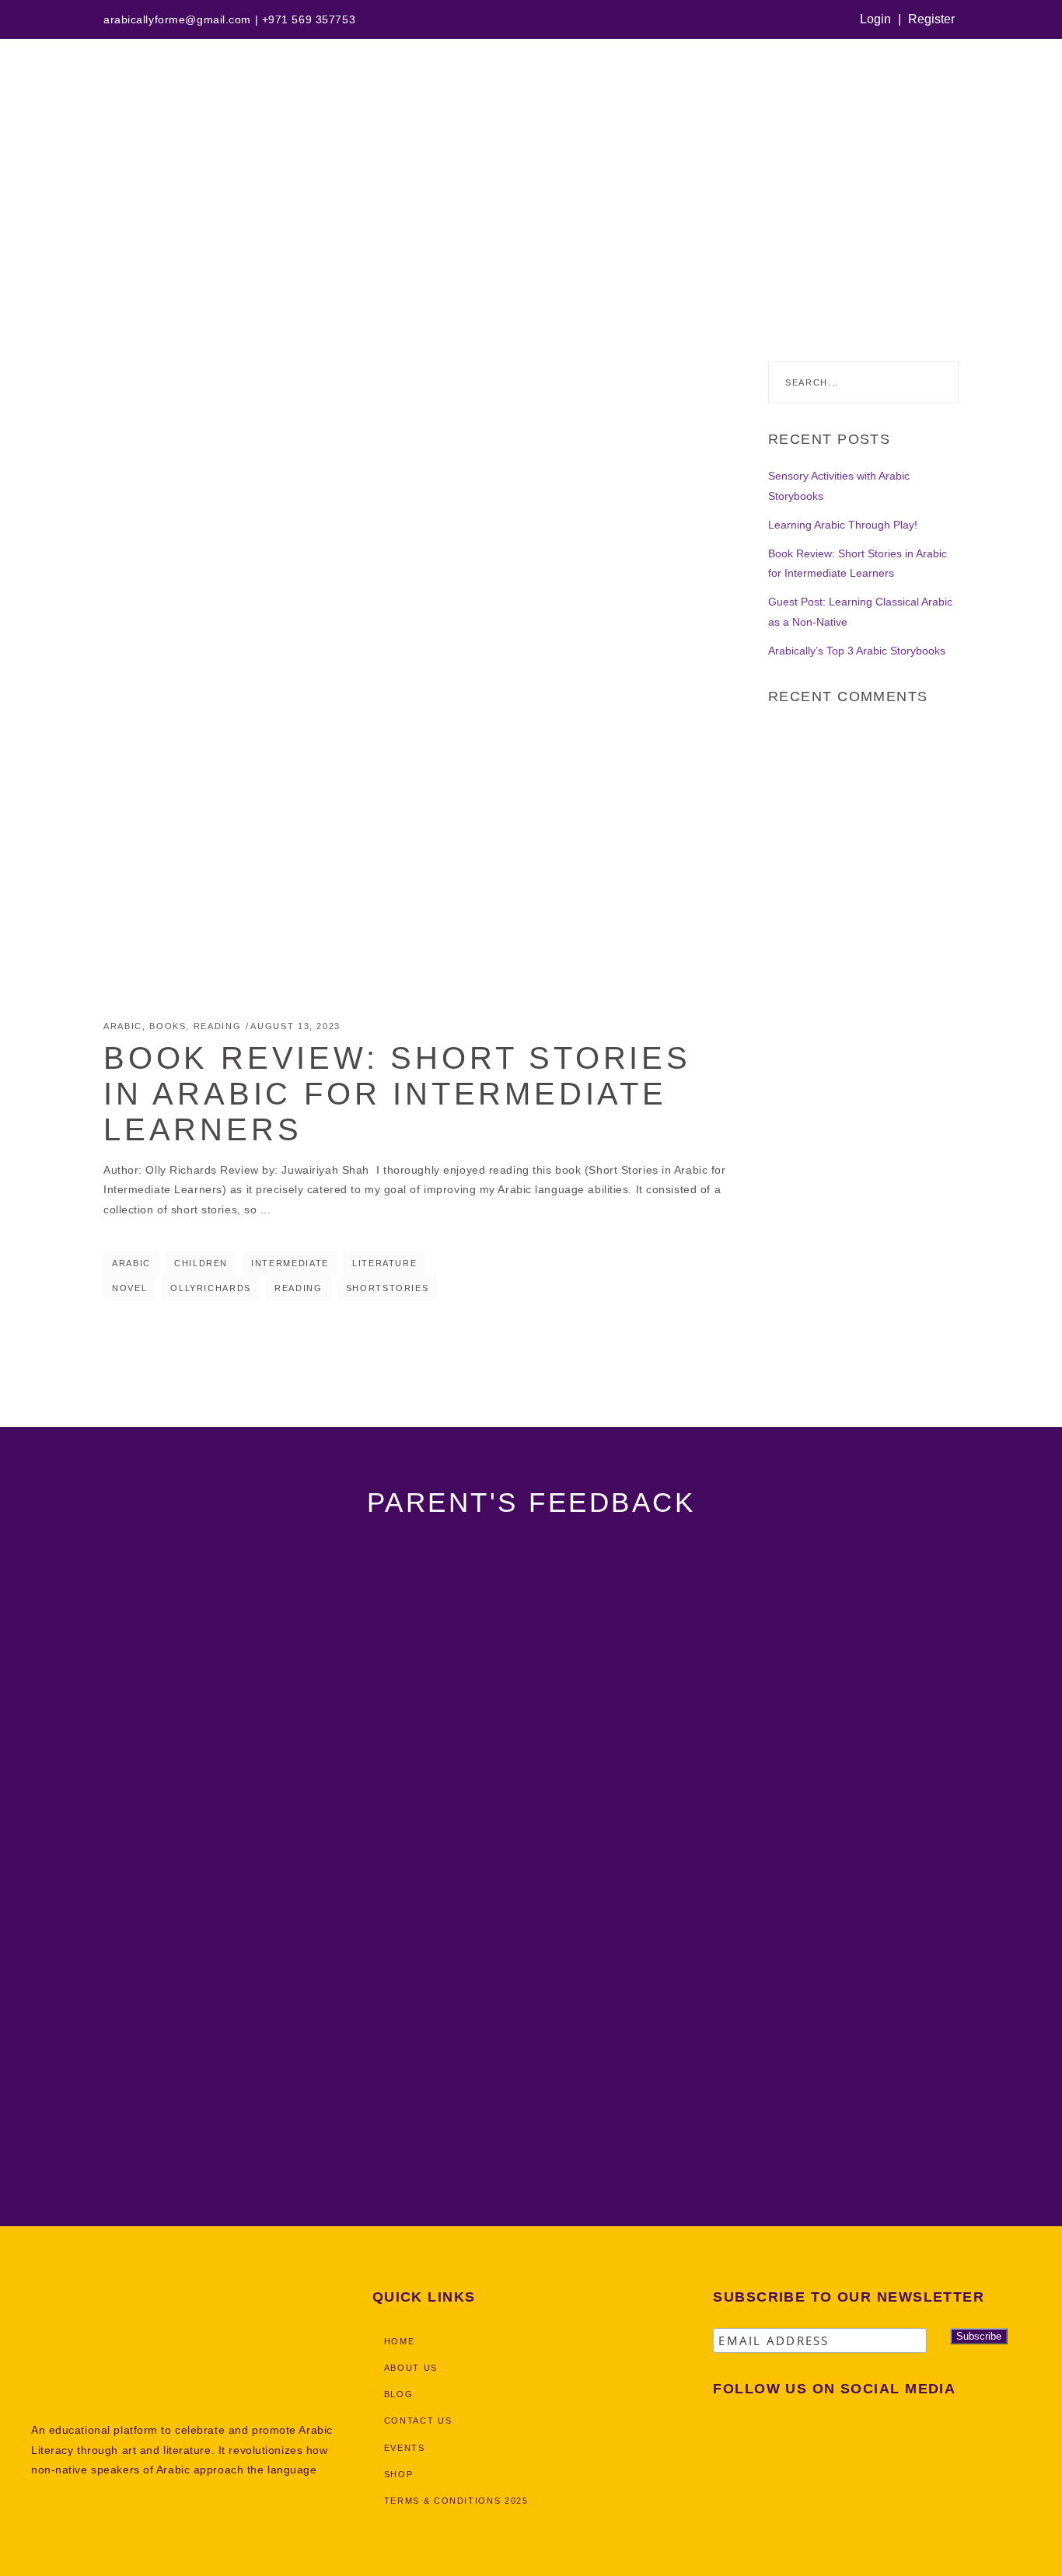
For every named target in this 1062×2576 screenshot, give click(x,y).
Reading (218, 1026)
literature (385, 1263)
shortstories (388, 1288)
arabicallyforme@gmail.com (177, 19)
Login (875, 19)
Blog (399, 2394)
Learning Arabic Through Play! (843, 525)
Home (14, 229)
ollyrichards (211, 1288)
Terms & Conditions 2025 (456, 2501)
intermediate (290, 1263)
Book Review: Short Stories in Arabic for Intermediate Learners (397, 1094)
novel (129, 1288)
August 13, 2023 (295, 1026)
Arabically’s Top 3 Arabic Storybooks (857, 651)
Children (201, 1263)
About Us (411, 2368)
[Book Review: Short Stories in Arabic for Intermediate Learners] (420, 678)
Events (405, 2448)
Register (931, 19)
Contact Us (418, 2421)
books (168, 1026)
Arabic (123, 1026)
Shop (399, 2474)
